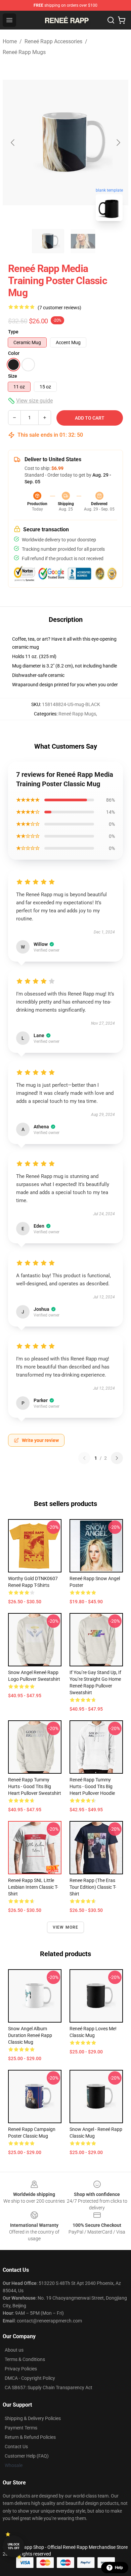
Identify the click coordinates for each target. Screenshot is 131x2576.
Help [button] (119, 2568)
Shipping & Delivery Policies (33, 2418)
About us (14, 2350)
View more (66, 1927)
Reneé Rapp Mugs (24, 52)
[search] (111, 20)
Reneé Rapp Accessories (53, 41)
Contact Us (16, 2447)
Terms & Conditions (25, 2359)
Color (14, 353)
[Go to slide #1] (48, 241)
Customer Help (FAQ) (27, 2456)
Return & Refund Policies (30, 2437)
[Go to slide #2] (83, 241)
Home (10, 41)
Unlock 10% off (14, 2546)
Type (13, 332)
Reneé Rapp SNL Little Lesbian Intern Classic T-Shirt (33, 1887)
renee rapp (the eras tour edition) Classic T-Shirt (93, 1887)
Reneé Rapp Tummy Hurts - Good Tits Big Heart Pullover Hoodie (92, 1786)
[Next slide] (118, 143)
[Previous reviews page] (84, 1458)
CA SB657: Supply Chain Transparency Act (49, 2387)
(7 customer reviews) (59, 308)
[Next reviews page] (117, 1458)
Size (13, 376)
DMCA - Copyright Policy (30, 2378)
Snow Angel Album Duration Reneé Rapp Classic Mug (30, 2035)
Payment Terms (21, 2428)
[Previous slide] (13, 143)
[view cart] (122, 20)
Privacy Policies (21, 2369)
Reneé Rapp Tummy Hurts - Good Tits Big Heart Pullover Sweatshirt (35, 1786)
